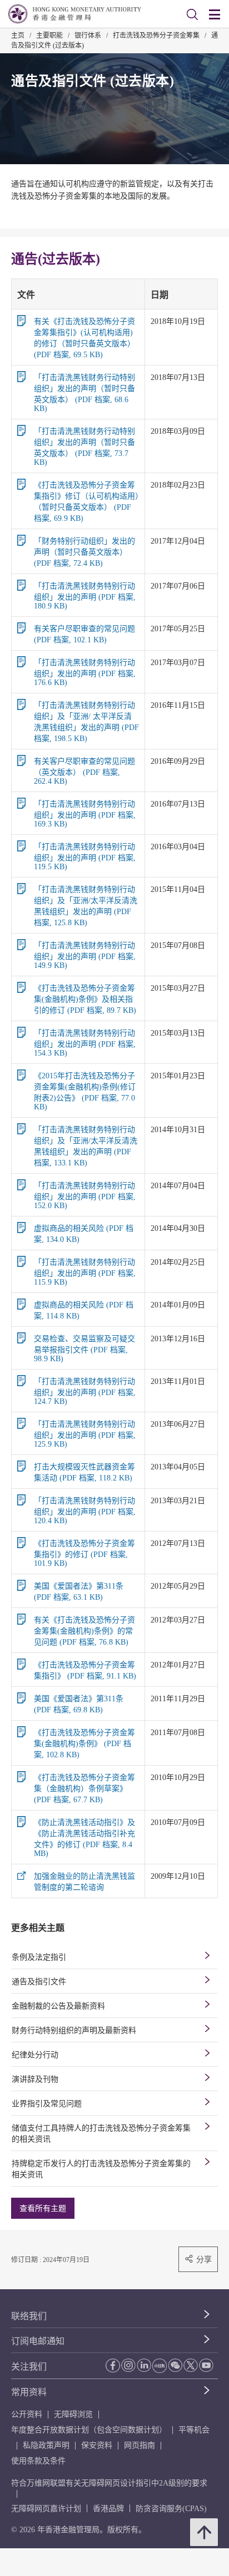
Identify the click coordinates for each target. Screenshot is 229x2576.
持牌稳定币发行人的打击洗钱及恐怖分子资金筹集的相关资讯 (101, 2169)
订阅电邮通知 (38, 2341)
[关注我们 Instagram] (128, 2365)
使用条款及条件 (38, 2461)
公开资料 (27, 2414)
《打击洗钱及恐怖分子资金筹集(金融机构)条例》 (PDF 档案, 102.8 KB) (84, 1744)
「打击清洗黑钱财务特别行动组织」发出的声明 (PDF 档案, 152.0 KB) (85, 1196)
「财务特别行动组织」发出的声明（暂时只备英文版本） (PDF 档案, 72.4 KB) (84, 552)
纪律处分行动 (35, 2055)
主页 (18, 36)
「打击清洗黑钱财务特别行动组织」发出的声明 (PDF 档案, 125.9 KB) (85, 1434)
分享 (204, 2259)
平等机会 (194, 2430)
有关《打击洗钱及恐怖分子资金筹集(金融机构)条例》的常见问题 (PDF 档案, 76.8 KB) (84, 1631)
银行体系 (88, 36)
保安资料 (97, 2445)
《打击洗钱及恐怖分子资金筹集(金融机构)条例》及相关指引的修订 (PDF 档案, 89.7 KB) (85, 999)
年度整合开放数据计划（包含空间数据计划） (89, 2430)
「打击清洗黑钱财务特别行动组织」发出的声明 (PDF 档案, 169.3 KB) (85, 814)
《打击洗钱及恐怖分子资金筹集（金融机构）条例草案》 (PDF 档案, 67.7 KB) (84, 1789)
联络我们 (29, 2316)
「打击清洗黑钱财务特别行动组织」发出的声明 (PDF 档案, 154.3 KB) (85, 1043)
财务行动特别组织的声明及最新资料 (74, 2030)
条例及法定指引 (39, 1957)
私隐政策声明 (46, 2445)
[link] (192, 14)
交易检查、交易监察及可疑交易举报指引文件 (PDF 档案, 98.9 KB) (84, 1349)
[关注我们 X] (191, 2365)
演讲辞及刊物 (35, 2079)
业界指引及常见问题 (47, 2104)
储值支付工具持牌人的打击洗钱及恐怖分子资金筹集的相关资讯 (101, 2134)
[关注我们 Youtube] (206, 2365)
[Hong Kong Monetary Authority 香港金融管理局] (75, 14)
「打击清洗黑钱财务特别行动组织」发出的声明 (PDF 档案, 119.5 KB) (85, 857)
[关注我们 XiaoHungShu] (160, 2366)
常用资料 (29, 2392)
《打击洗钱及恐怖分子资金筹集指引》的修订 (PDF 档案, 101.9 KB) (84, 1553)
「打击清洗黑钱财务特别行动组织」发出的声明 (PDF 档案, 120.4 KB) (85, 1511)
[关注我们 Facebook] (113, 2365)
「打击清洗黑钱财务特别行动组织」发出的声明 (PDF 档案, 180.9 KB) (85, 596)
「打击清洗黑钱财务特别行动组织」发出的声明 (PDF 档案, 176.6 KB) (85, 673)
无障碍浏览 (73, 2414)
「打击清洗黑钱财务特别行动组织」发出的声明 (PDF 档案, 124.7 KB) (85, 1391)
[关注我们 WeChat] (175, 2365)
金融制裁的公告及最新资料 (58, 2006)
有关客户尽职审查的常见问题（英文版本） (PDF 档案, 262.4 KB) (84, 771)
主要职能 (49, 36)
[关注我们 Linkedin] (144, 2365)
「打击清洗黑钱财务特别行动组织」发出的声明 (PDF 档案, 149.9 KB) (85, 955)
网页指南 (140, 2445)
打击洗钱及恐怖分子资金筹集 (156, 36)
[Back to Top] (204, 2532)
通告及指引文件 (39, 1982)
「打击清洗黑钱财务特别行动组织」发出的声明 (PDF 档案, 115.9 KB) (85, 1272)
